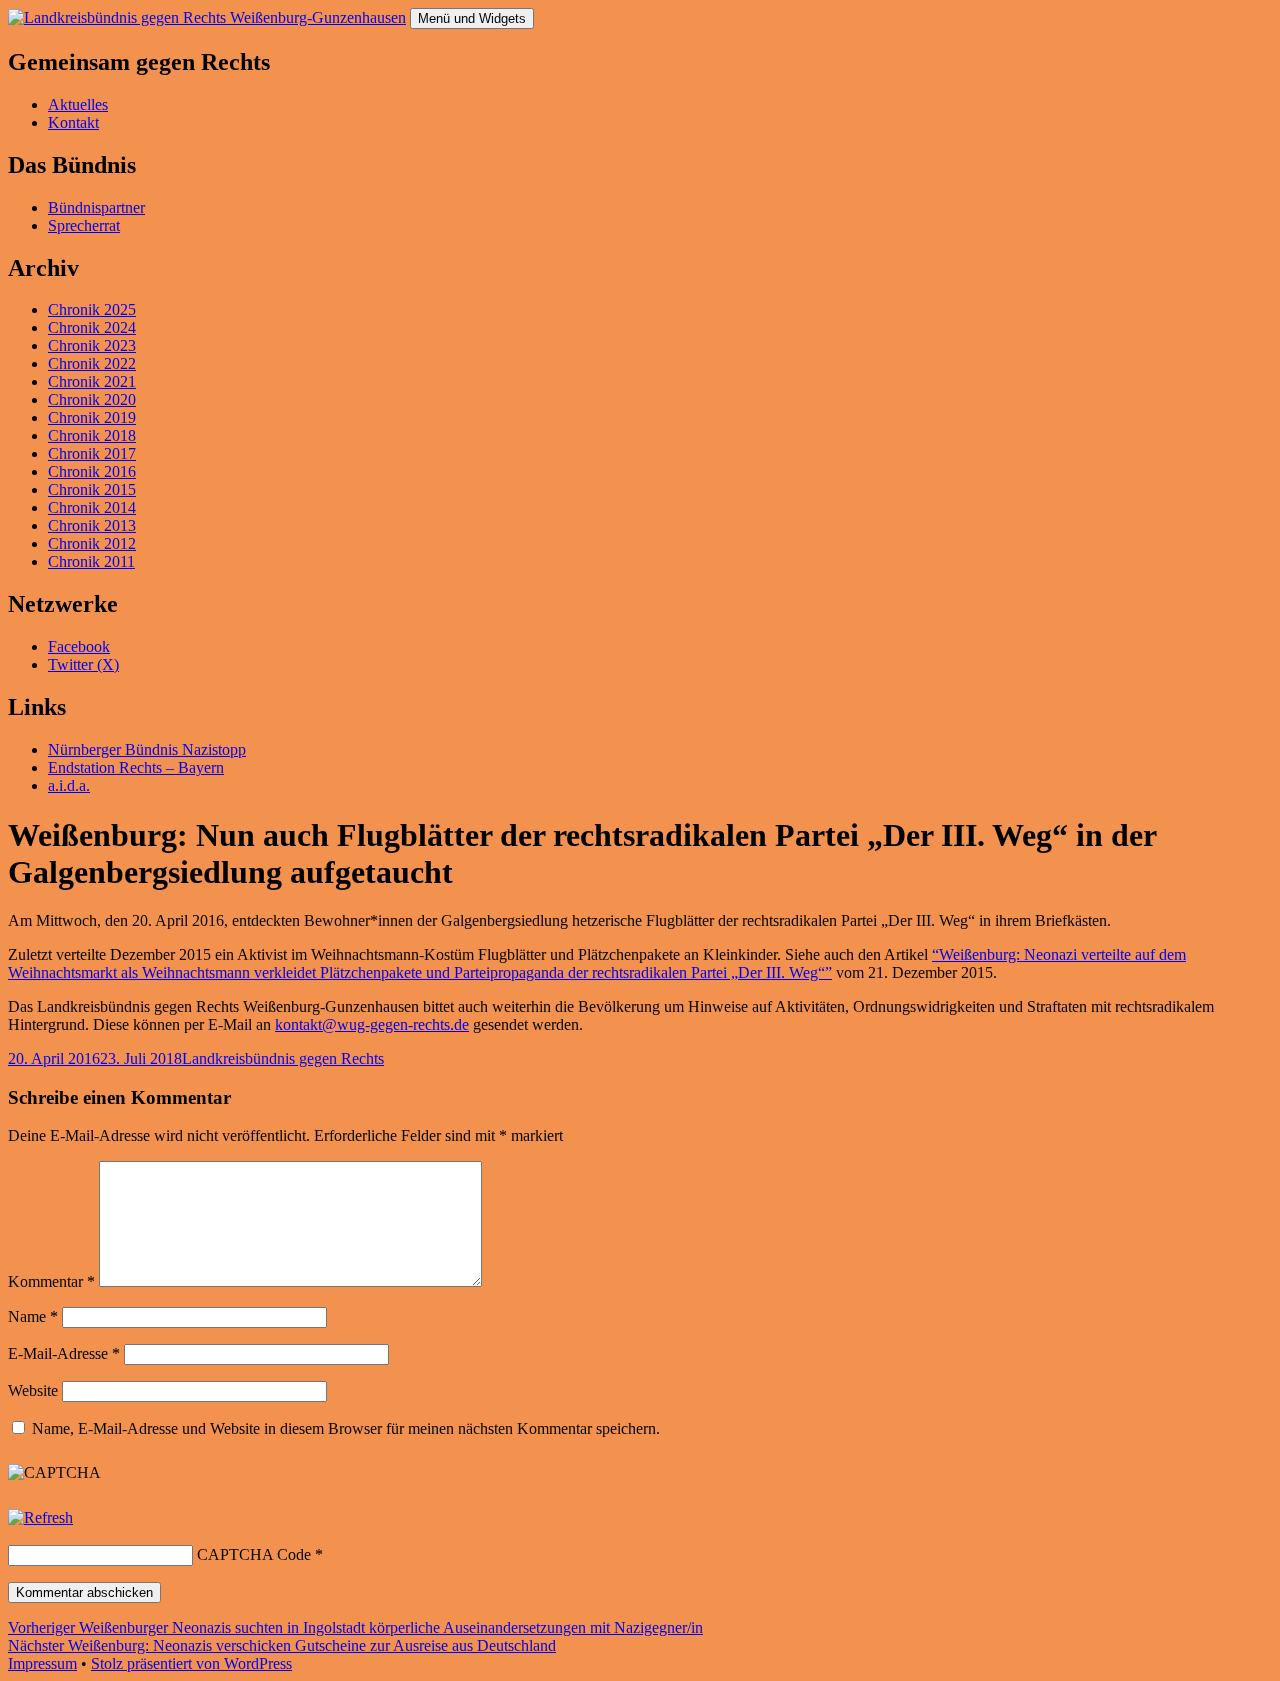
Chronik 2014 (92, 507)
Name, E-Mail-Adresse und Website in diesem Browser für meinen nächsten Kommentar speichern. (346, 1428)
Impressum (42, 1663)
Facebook (79, 646)
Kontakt (73, 122)
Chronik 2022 (92, 363)
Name (33, 1316)
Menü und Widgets (472, 18)
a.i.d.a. (69, 785)
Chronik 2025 (92, 309)
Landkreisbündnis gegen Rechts (283, 1058)
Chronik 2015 (92, 489)
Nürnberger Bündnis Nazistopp (147, 749)
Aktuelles (78, 104)
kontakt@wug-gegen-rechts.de (372, 1024)
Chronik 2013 (92, 525)
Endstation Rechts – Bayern (136, 767)
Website (33, 1390)
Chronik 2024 (92, 327)
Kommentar (51, 1281)
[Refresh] (40, 1517)
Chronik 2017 (92, 453)
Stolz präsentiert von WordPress (191, 1663)
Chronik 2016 (92, 471)
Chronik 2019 (92, 417)
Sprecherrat (84, 225)
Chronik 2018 (92, 435)
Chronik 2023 (92, 345)
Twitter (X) (83, 664)
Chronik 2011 (91, 561)
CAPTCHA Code (254, 1554)
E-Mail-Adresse (64, 1353)
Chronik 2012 (92, 543)
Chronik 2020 (92, 399)
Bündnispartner (96, 207)
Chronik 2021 (92, 381)
